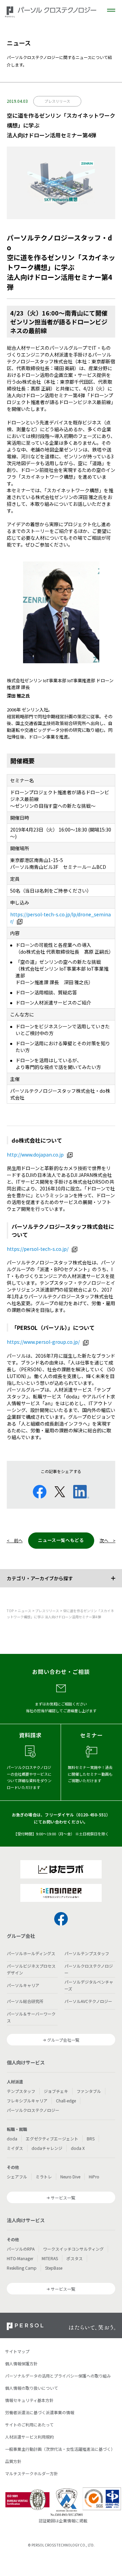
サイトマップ (17, 2351)
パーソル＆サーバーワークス (31, 2017)
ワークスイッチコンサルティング (73, 2249)
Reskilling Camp (22, 2268)
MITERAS (50, 2258)
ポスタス (75, 2258)
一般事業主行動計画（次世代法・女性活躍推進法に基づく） (60, 2449)
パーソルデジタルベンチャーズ (89, 1985)
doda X (78, 2148)
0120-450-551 (92, 1815)
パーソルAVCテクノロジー (88, 2001)
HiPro (94, 2177)
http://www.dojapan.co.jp (35, 1155)
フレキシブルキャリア (27, 2101)
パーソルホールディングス (31, 1953)
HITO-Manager (20, 2258)
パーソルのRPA (21, 2249)
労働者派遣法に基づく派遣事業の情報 (40, 2412)
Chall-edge (66, 2101)
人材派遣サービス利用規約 (29, 2437)
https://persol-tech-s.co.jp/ (38, 1249)
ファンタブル (89, 2091)
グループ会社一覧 (63, 2040)
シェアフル (17, 2177)
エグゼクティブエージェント (52, 2139)
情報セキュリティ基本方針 (29, 2400)
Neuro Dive (70, 2177)
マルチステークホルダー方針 (32, 2473)
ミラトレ (44, 2177)
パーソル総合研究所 (25, 2001)
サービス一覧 (63, 2198)
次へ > (108, 1540)
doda (12, 2139)
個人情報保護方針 (21, 2363)
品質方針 (13, 2461)
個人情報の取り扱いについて (32, 2388)
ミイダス (15, 2148)
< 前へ (15, 1540)
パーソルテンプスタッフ (87, 1953)
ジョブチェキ (56, 2091)
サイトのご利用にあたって (29, 2425)
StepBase (54, 2268)
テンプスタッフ (21, 2091)
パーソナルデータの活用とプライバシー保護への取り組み (58, 2376)
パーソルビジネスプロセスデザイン (31, 1969)
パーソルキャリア (23, 1985)
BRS (91, 2139)
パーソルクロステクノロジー (89, 1969)
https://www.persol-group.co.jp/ (43, 1342)
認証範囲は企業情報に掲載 (63, 2521)
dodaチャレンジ (47, 2148)
